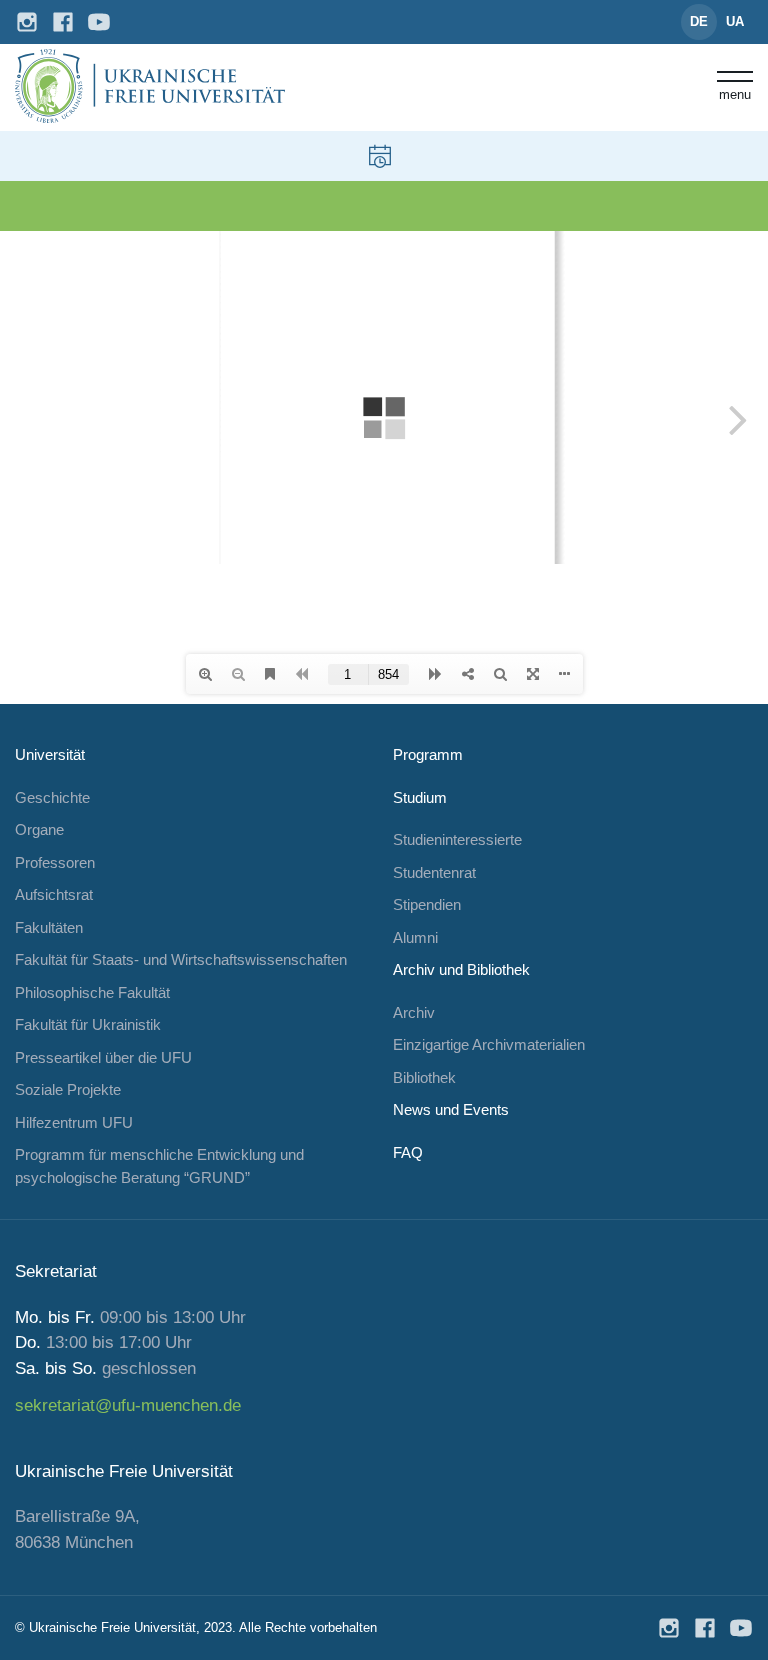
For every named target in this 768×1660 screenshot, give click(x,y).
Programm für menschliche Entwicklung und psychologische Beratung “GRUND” (159, 1166)
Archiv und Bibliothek (461, 969)
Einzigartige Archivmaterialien (489, 1044)
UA (735, 21)
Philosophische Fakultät (92, 992)
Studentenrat (434, 872)
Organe (39, 829)
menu (735, 94)
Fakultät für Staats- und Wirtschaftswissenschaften (181, 959)
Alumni (415, 937)
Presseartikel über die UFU (103, 1057)
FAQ (408, 1152)
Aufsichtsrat (54, 894)
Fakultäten (49, 927)
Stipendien (427, 904)
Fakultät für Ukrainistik (88, 1024)
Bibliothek (424, 1077)
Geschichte (52, 797)
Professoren (55, 862)
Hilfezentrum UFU (74, 1122)
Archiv (414, 1012)
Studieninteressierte (457, 839)
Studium (420, 797)
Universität (50, 754)
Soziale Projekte (68, 1089)
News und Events (451, 1109)
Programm (428, 754)
